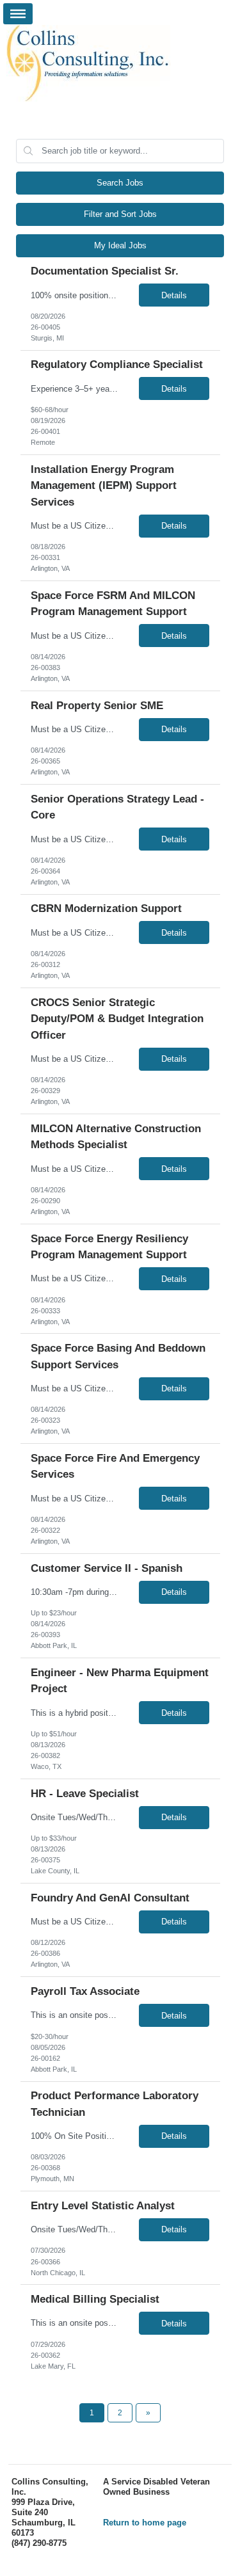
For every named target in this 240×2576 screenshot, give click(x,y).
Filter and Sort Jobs (120, 214)
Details (174, 295)
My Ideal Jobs (120, 245)
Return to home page (145, 2523)
